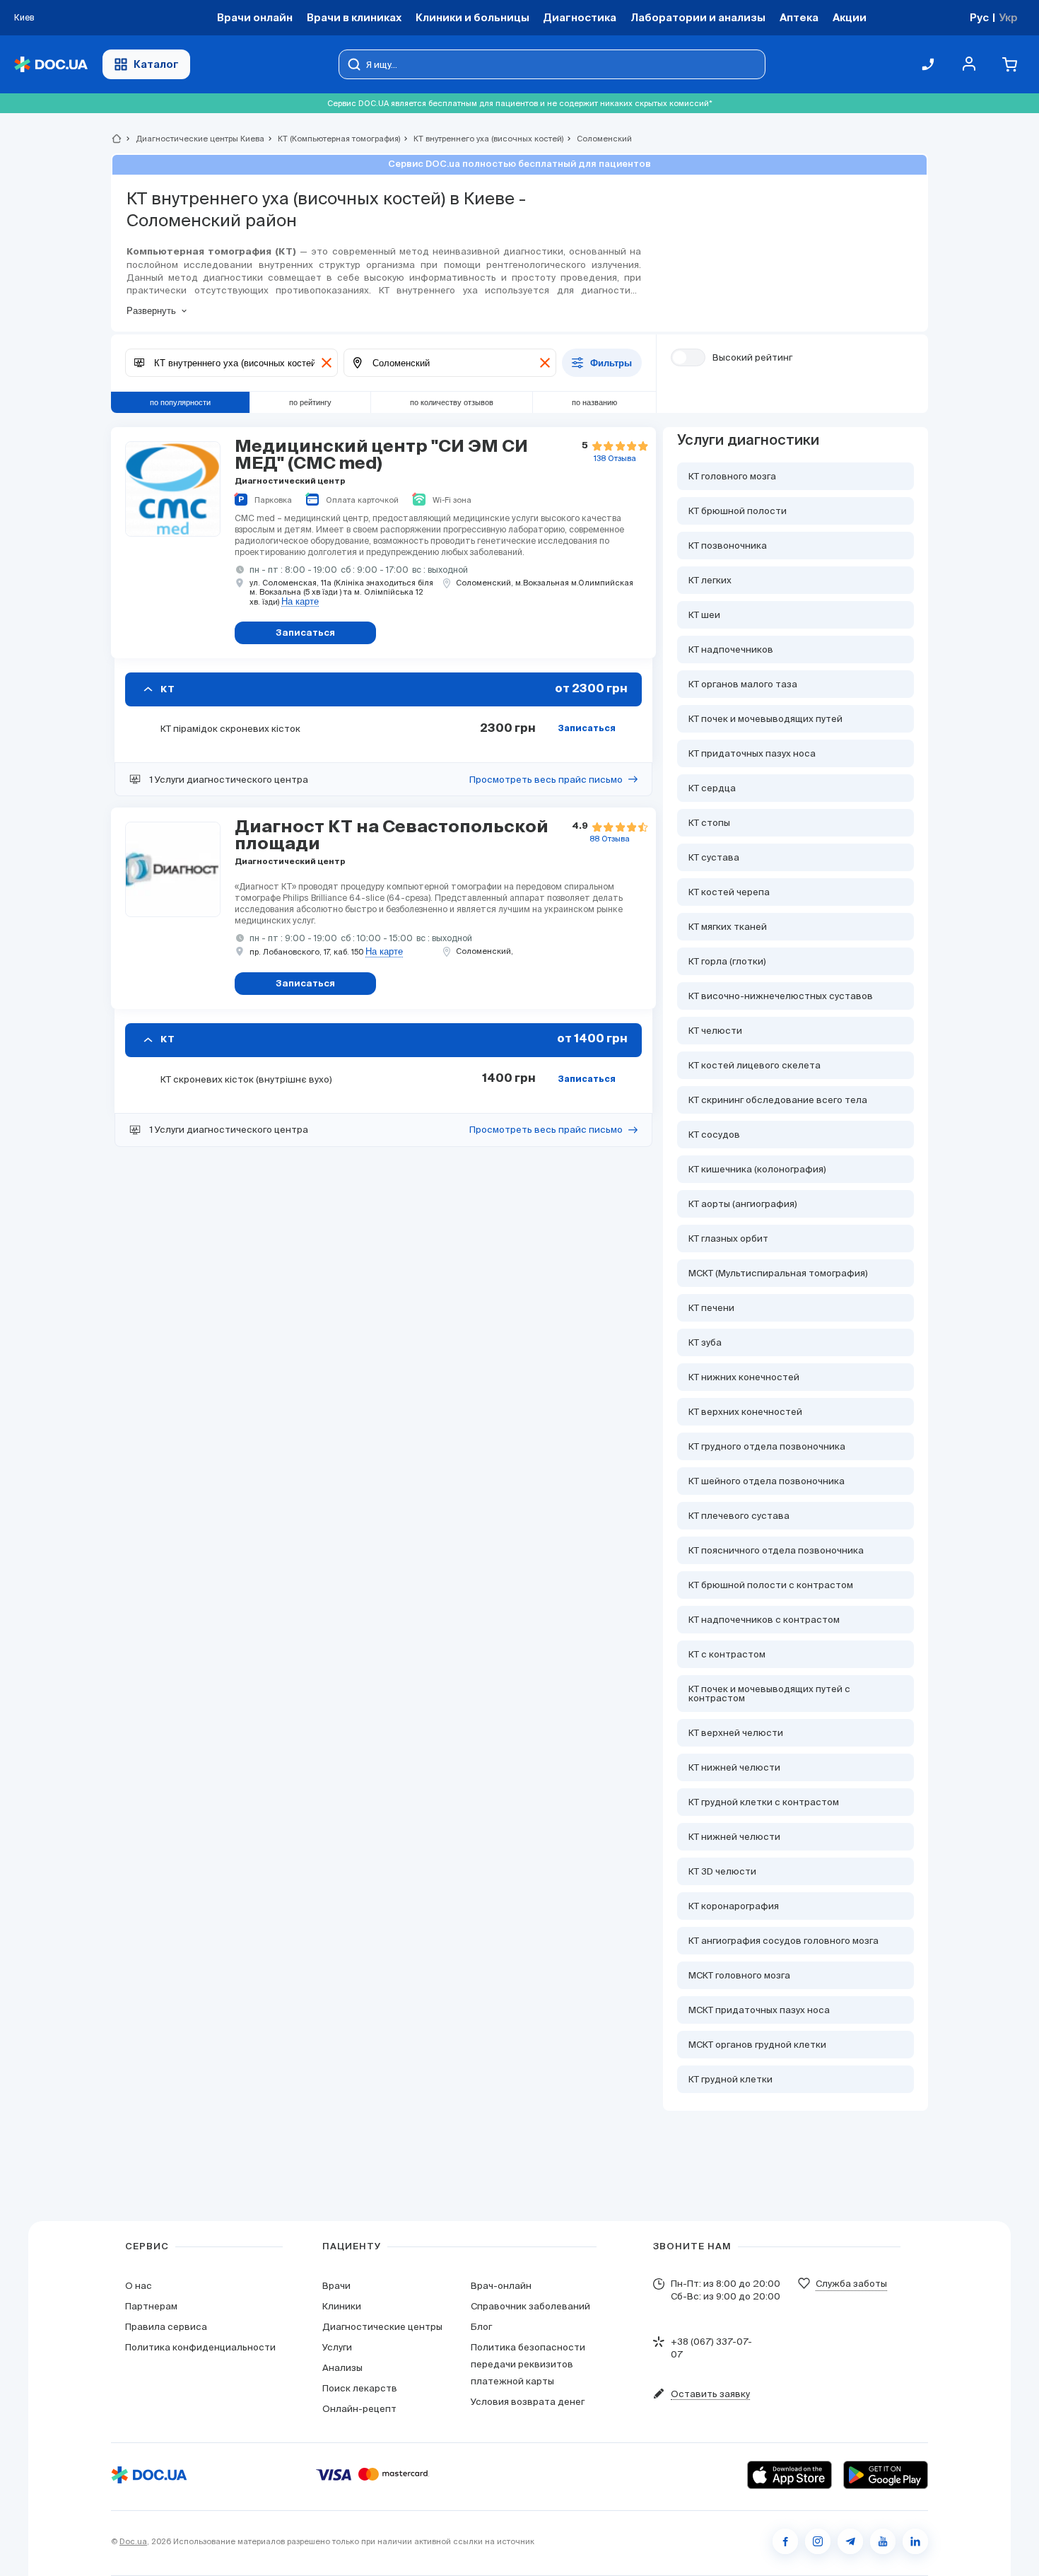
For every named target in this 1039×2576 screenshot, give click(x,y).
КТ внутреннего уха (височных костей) (482, 139)
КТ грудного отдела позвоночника (767, 1446)
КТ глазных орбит (728, 1239)
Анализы (342, 2368)
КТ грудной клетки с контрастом (764, 1802)
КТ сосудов (714, 1135)
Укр (1008, 17)
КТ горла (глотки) (727, 961)
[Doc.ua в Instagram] (818, 2541)
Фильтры (611, 363)
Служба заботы (851, 2284)
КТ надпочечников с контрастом (764, 1620)
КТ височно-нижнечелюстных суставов (781, 996)
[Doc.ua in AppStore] (789, 2475)
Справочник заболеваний (530, 2306)
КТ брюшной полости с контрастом (771, 1585)
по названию (594, 402)
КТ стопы (709, 823)
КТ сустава (714, 857)
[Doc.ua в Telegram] (850, 2541)
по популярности (180, 402)
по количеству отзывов (452, 402)
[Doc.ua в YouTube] (883, 2541)
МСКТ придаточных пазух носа (759, 2010)
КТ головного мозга (732, 476)
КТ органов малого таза (743, 684)
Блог (481, 2327)
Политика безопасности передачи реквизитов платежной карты (528, 2364)
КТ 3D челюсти (722, 1871)
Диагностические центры (382, 2327)
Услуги (337, 2347)
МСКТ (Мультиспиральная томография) (778, 1273)
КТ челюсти (715, 1031)
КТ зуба (705, 1342)
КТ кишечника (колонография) (757, 1169)
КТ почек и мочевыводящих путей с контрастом (769, 1694)
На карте (300, 602)
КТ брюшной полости (738, 511)
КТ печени (711, 1308)
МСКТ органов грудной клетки (757, 2045)
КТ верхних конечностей (745, 1412)
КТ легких (710, 580)
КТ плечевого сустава (739, 1516)
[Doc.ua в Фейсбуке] (785, 2541)
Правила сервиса (166, 2327)
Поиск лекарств (360, 2388)
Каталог (156, 64)
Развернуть (151, 311)
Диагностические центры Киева (194, 139)
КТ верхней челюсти (736, 1733)
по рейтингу (310, 402)
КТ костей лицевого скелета (755, 1065)
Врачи (336, 2286)
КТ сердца (712, 788)
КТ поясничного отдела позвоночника (776, 1550)
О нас (139, 2286)
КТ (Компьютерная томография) (333, 139)
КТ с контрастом (727, 1654)
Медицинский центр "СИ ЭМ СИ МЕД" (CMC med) (381, 455)
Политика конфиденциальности (200, 2347)
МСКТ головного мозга (739, 1975)
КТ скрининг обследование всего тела (778, 1100)
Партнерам (151, 2306)
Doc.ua (133, 2541)
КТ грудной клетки (730, 2079)
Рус (979, 17)
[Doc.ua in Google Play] (886, 2475)
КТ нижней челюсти (734, 1767)
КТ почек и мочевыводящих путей (765, 719)
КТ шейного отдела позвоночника (767, 1481)
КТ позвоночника (728, 546)
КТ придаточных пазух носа (752, 753)
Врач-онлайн (501, 2286)
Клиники (342, 2306)
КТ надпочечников (731, 649)
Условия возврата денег (528, 2402)
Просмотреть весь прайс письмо (546, 780)
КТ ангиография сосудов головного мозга (783, 1941)
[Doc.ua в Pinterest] (915, 2541)
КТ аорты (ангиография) (743, 1204)
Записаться (587, 729)
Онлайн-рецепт (359, 2409)
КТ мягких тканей (728, 927)
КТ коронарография (734, 1906)
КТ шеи (704, 615)
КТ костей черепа (729, 892)
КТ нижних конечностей (744, 1377)
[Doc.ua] (51, 65)
